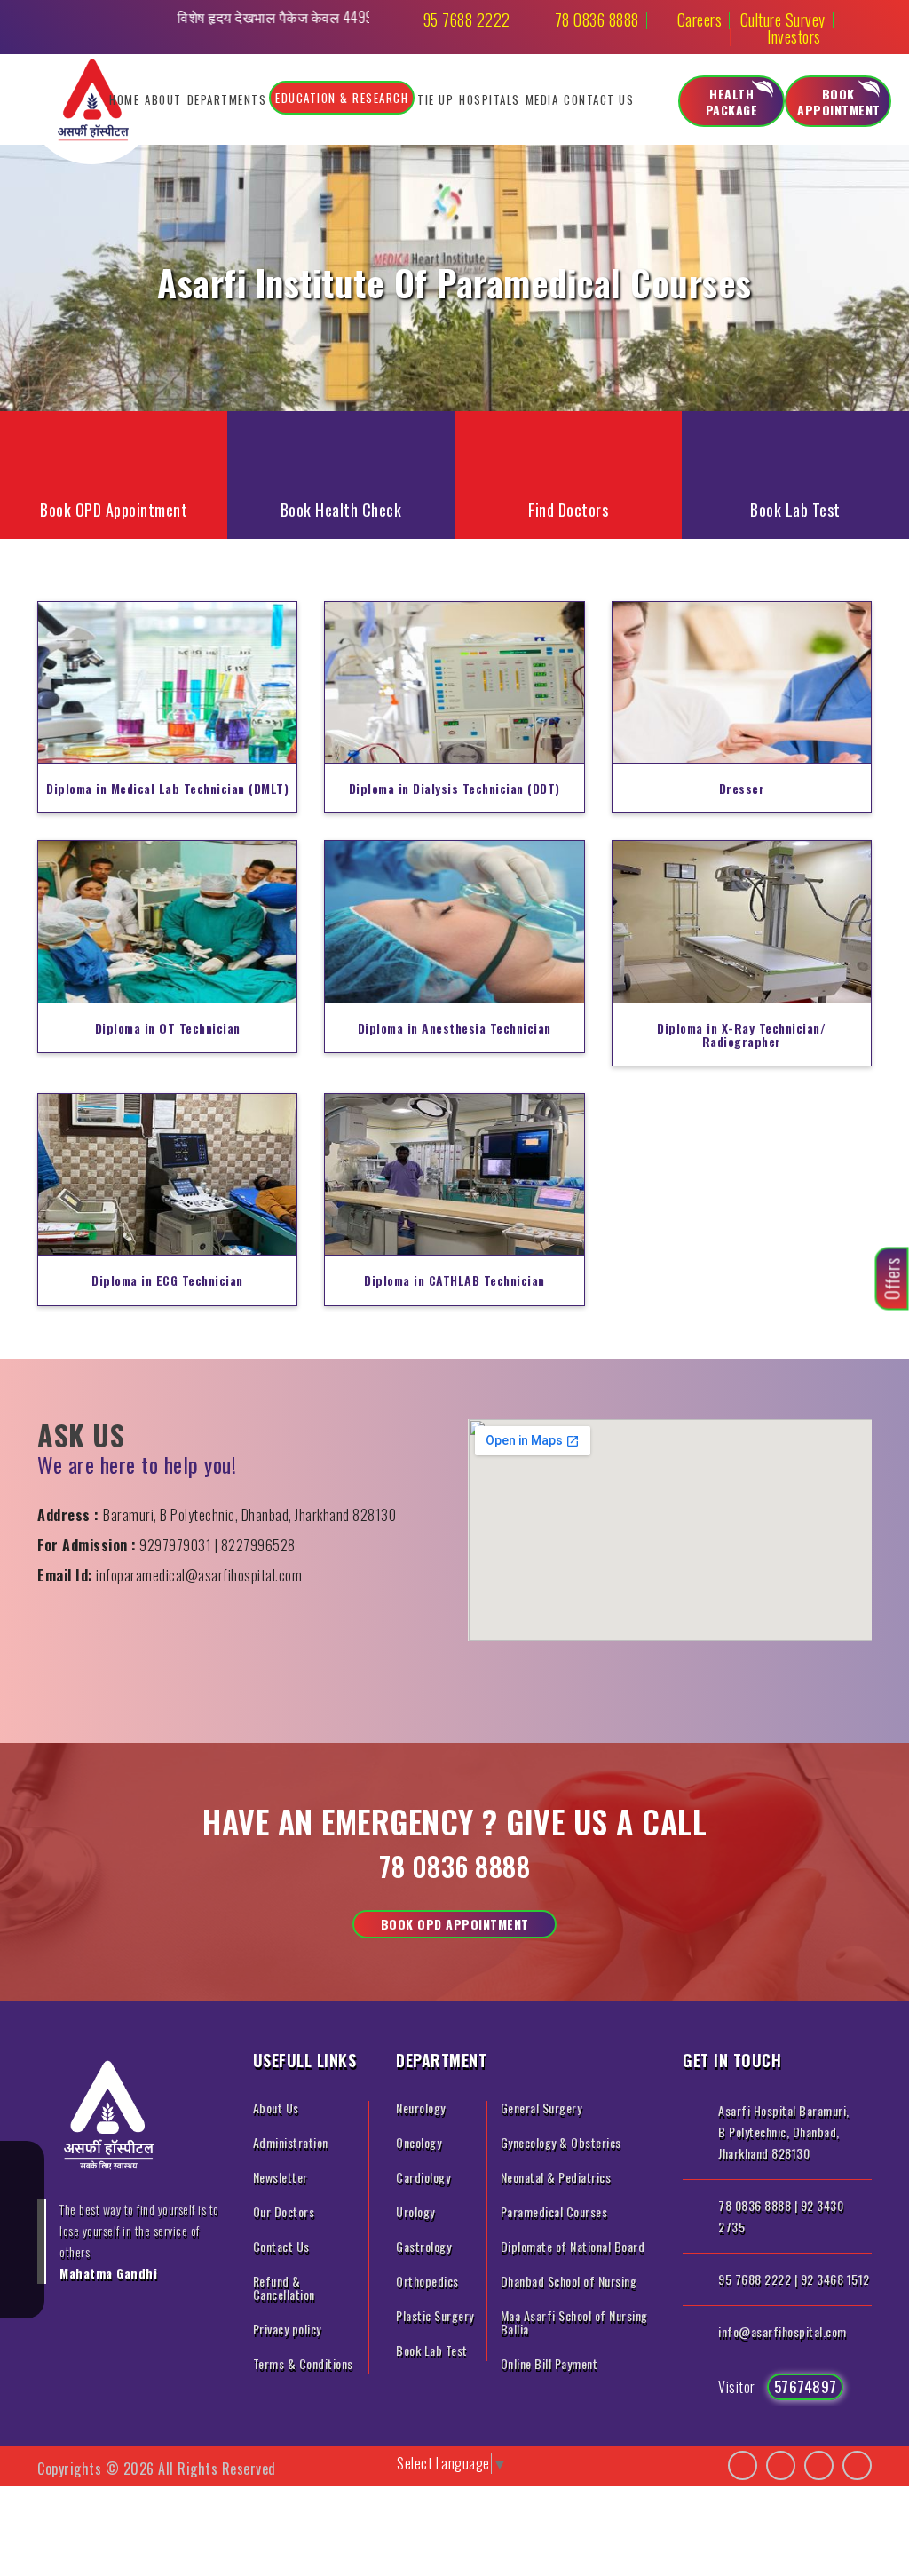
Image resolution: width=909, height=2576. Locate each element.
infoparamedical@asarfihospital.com (199, 1575)
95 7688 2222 (467, 20)
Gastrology (423, 2246)
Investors (794, 36)
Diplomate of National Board (573, 2246)
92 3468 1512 (835, 2279)
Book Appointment (839, 102)
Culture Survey (783, 20)
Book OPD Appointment (455, 1924)
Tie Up (435, 99)
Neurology (421, 2108)
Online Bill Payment (549, 2363)
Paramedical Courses (554, 2211)
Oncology (419, 2142)
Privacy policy (287, 2329)
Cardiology (423, 2177)
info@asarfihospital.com (783, 2331)
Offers (892, 1279)
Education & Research (342, 98)
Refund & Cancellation (284, 2287)
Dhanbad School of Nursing (569, 2281)
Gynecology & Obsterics (561, 2142)
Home (124, 99)
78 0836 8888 (597, 20)
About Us (276, 2108)
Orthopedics (427, 2281)
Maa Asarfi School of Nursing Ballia (574, 2322)
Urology (415, 2211)
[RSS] (22, 2296)
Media (542, 99)
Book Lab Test (432, 2350)
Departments (227, 99)
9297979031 (175, 1545)
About (163, 99)
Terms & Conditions (303, 2363)
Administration (291, 2142)
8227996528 (258, 1545)
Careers (700, 20)
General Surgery (541, 2108)
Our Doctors (284, 2211)
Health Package (732, 102)
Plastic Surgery (435, 2315)
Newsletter (281, 2177)
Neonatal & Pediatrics (556, 2177)
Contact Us (599, 99)
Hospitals (490, 99)
